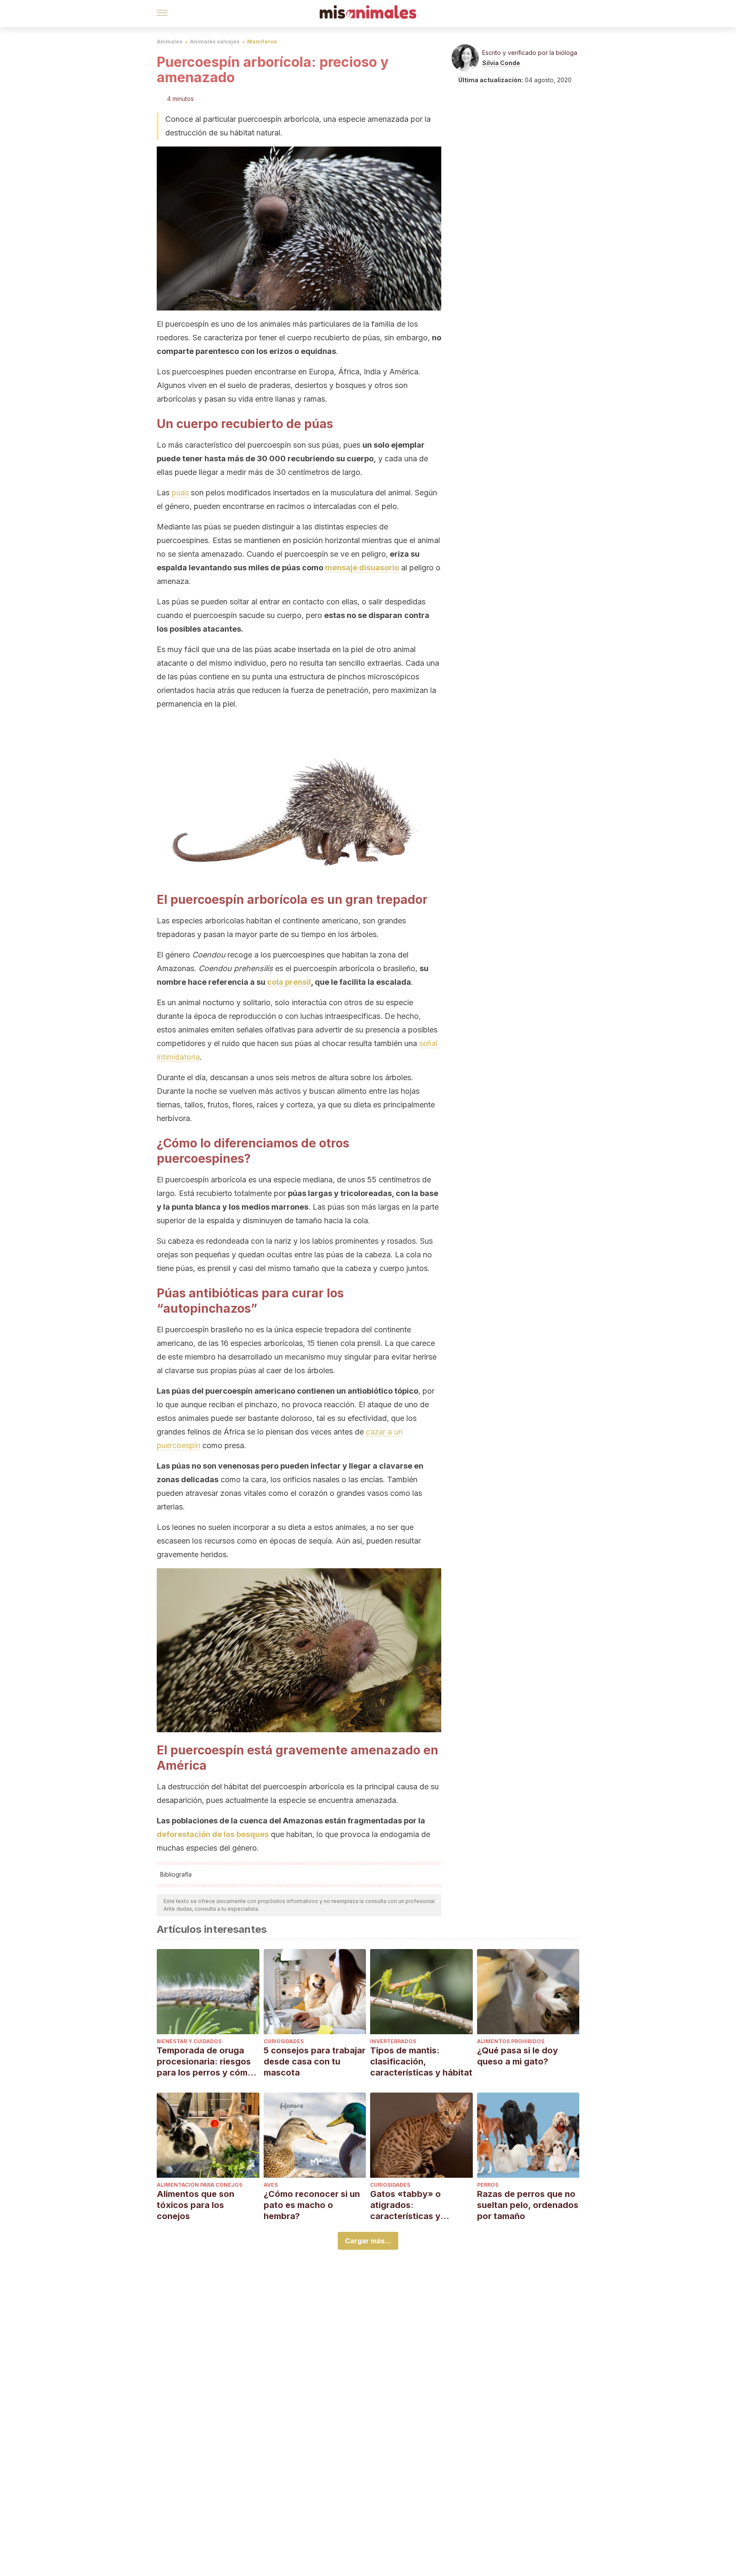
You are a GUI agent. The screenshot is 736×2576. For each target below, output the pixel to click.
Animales (170, 42)
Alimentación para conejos (200, 2185)
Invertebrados (393, 2041)
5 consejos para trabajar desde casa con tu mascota (315, 2061)
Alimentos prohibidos (511, 2041)
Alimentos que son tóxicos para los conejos (195, 2205)
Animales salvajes (215, 42)
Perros (488, 2185)
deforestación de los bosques (213, 1834)
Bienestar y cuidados (189, 2041)
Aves (271, 2185)
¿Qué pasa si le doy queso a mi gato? (517, 2056)
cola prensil (289, 982)
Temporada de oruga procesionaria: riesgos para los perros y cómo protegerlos (205, 2062)
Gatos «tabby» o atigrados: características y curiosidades (405, 2205)
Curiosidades (284, 2041)
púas (180, 493)
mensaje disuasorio (362, 568)
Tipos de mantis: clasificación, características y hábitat (421, 2061)
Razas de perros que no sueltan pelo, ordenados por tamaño (528, 2205)
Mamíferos (262, 42)
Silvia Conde (501, 63)
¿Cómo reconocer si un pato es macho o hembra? (312, 2205)
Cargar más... (368, 2241)
